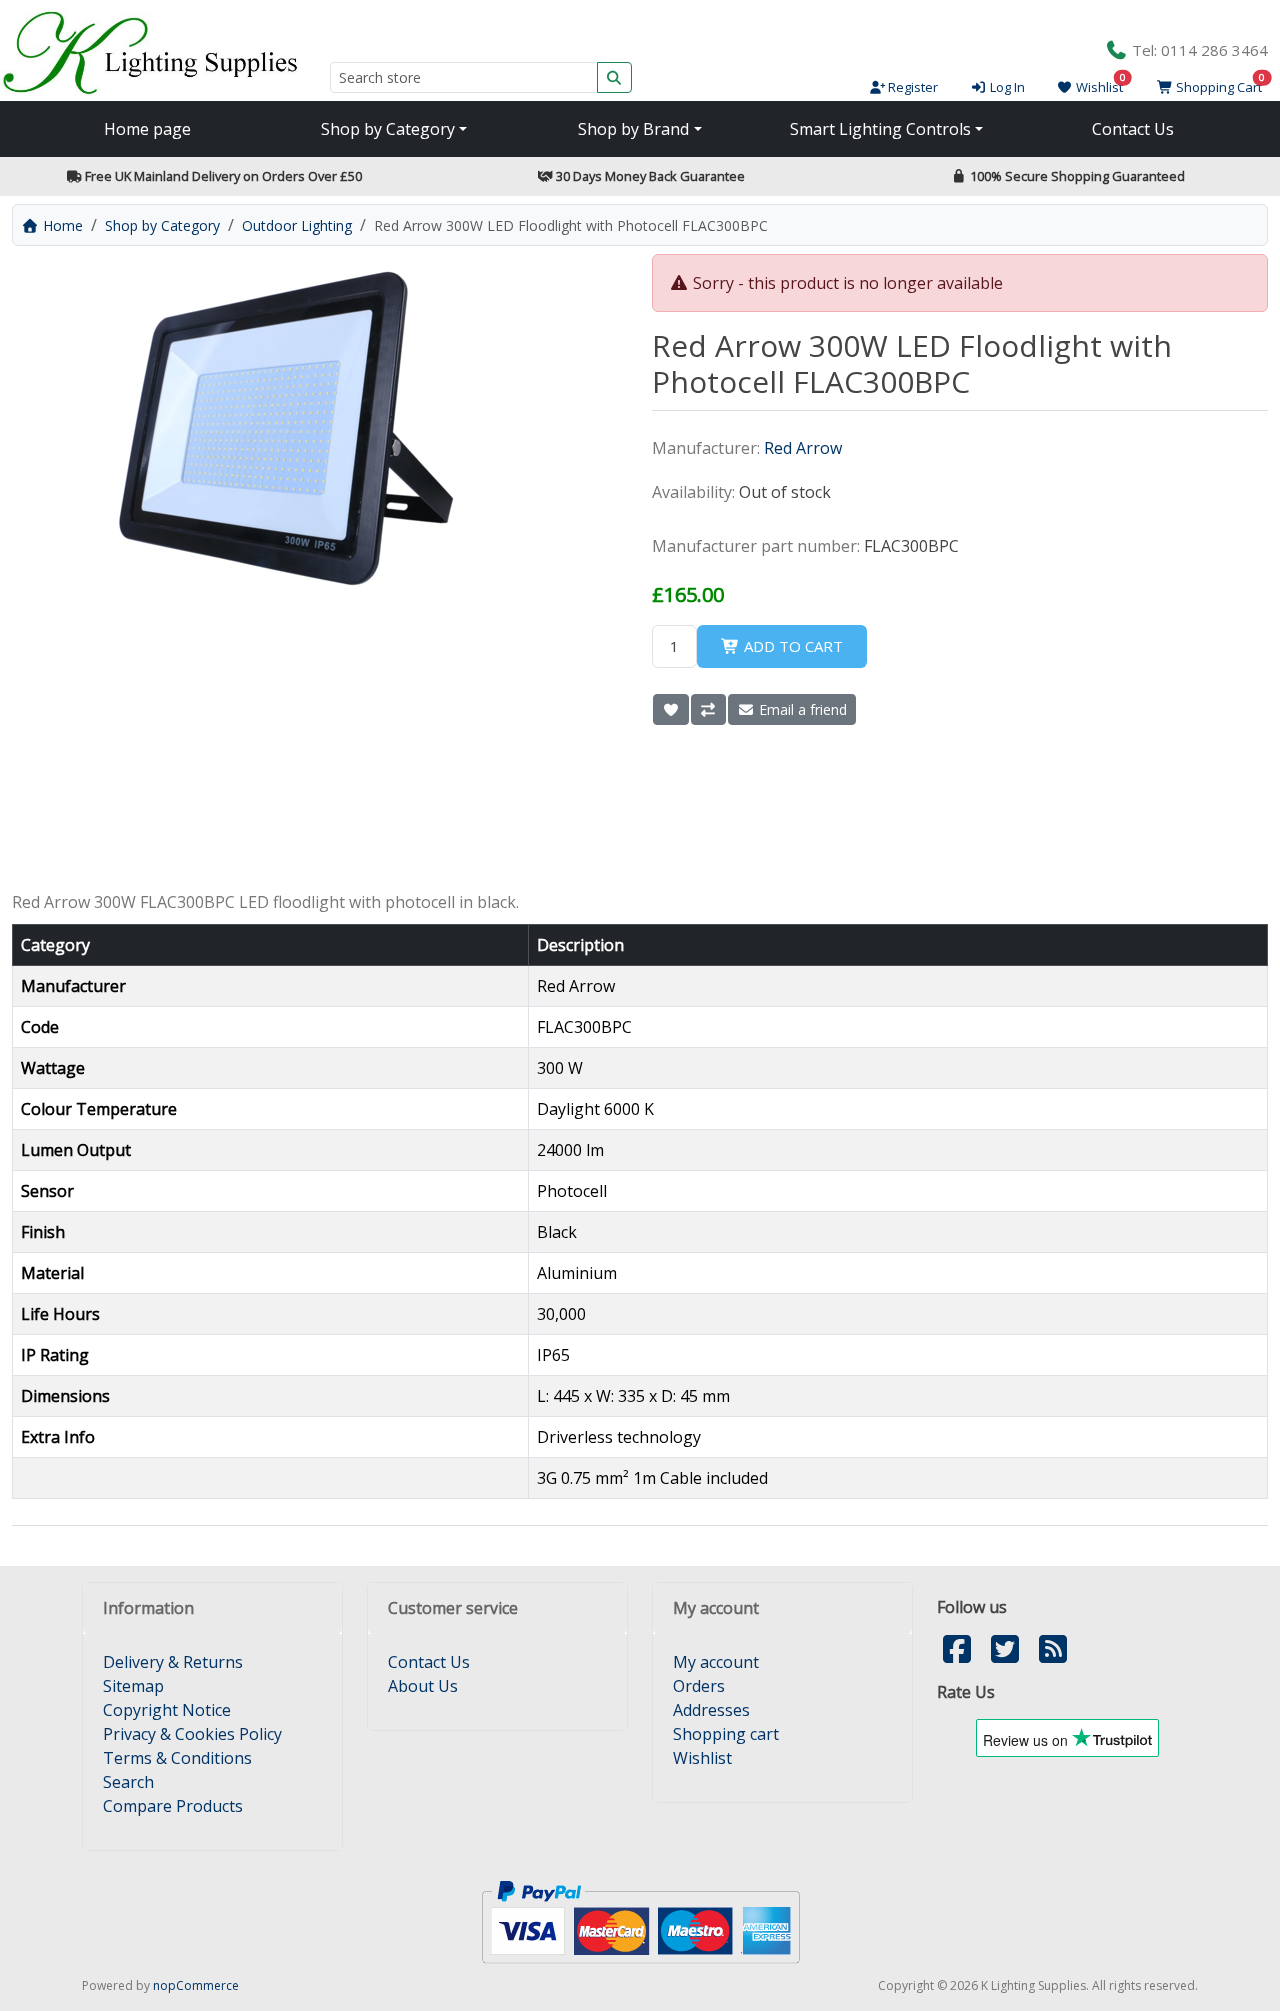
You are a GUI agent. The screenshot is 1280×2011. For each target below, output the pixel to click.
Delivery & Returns (173, 1662)
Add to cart (791, 646)
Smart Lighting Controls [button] (880, 129)
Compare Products (173, 1806)
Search (128, 1782)
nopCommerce (196, 1985)
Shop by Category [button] (388, 129)
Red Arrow (803, 448)
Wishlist (702, 1758)
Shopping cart (726, 1734)
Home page (147, 129)
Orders (699, 1686)
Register (911, 87)
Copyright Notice (167, 1710)
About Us (423, 1686)
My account (716, 1662)
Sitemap (133, 1686)
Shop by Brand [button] (633, 129)
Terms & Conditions (177, 1758)
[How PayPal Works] (640, 1921)
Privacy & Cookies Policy (192, 1734)
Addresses (711, 1710)
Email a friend (801, 709)
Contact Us (1133, 129)
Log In (1005, 87)
